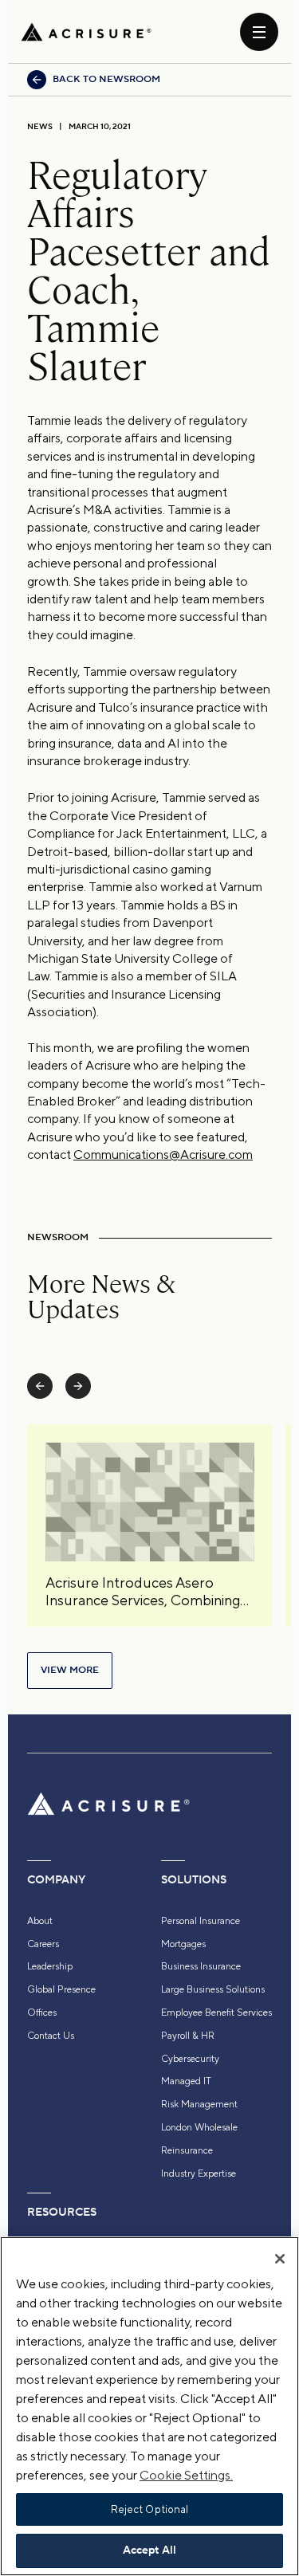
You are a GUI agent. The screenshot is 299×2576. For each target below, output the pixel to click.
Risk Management (199, 2104)
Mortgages (183, 1944)
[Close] (280, 2259)
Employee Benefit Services (216, 2012)
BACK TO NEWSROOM (106, 79)
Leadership (50, 1966)
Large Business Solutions (213, 1989)
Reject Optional (150, 2509)
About (40, 1921)
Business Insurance (201, 1966)
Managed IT (186, 2081)
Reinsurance (187, 2150)
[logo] (86, 32)
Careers (43, 1944)
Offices (42, 2012)
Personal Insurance (201, 1921)
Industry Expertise (199, 2173)
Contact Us (51, 2036)
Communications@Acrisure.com (163, 1154)
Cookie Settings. (186, 2475)
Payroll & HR (188, 2036)
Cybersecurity (190, 2059)
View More (70, 1670)
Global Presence (61, 1989)
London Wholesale (199, 2127)
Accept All (149, 2550)
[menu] (259, 32)
